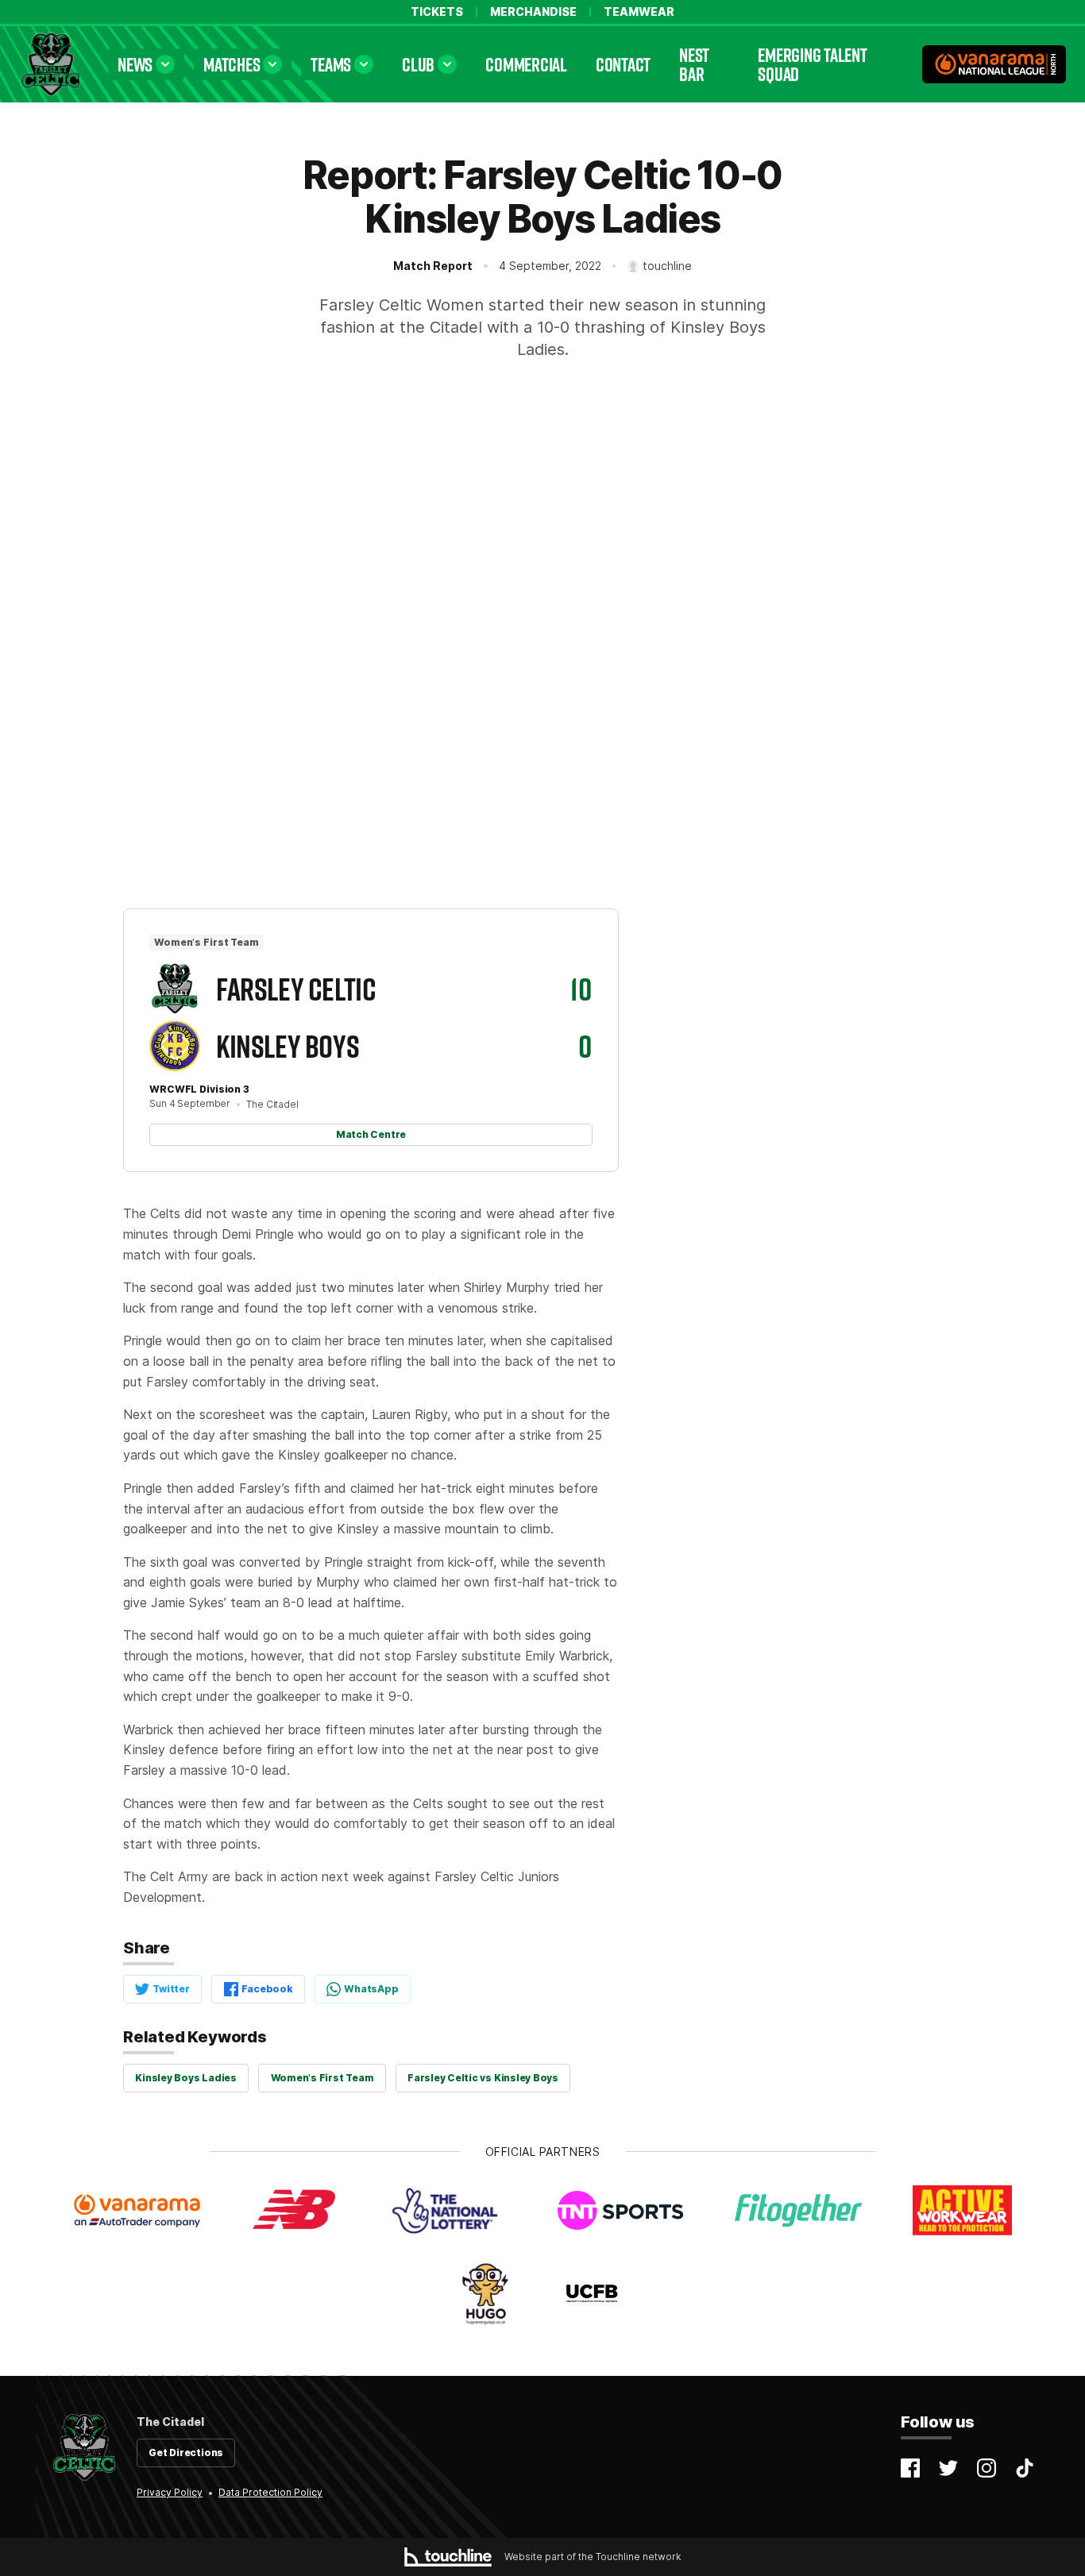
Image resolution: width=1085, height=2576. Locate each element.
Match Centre (371, 1134)
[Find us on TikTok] (1025, 2468)
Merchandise (533, 12)
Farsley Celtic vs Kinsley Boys (483, 2078)
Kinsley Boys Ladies (185, 2078)
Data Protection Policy (270, 2492)
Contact (623, 64)
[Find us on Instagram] (987, 2468)
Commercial (526, 64)
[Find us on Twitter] (948, 2468)
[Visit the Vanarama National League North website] (994, 64)
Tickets (437, 12)
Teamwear (639, 12)
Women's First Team (322, 2078)
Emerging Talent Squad (812, 64)
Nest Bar (694, 64)
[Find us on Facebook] (910, 2468)
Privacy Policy (170, 2492)
